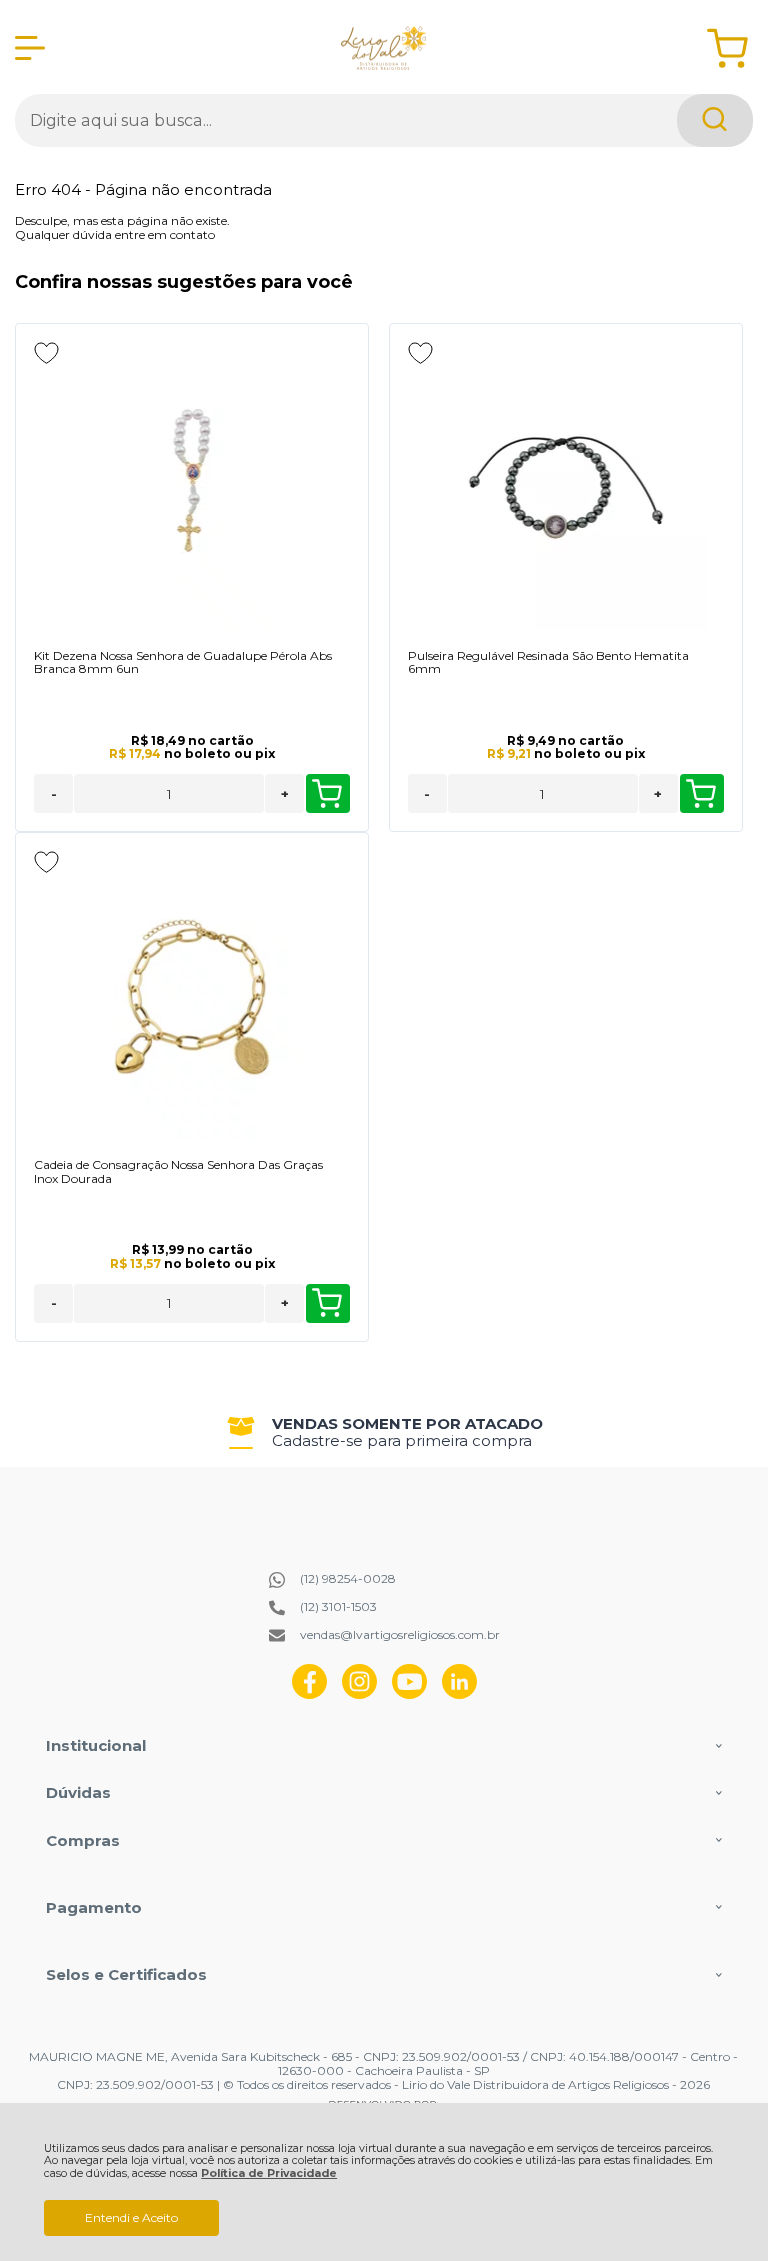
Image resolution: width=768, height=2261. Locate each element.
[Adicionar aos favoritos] (46, 353)
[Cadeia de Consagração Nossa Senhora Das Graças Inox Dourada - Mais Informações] (192, 997)
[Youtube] (409, 1694)
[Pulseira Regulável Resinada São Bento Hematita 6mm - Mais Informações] (566, 488)
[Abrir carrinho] (727, 48)
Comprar (328, 793)
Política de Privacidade (269, 2173)
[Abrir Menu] (30, 48)
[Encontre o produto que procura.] (715, 120)
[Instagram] (359, 1694)
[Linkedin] (459, 1694)
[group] (383, 1432)
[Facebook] (309, 1694)
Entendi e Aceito (131, 2217)
